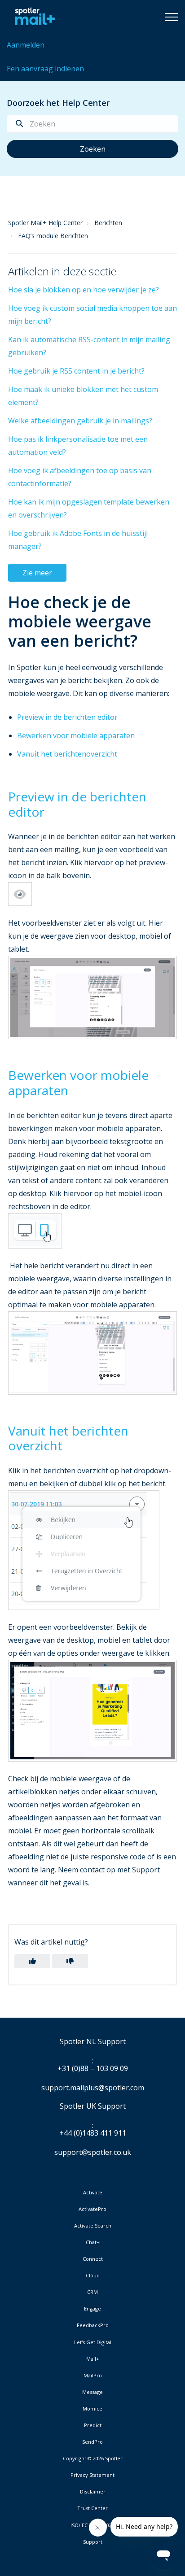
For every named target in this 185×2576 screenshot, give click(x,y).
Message (92, 2392)
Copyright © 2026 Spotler (93, 2459)
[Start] (33, 17)
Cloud (93, 2276)
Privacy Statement (92, 2475)
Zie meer (37, 573)
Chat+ (93, 2242)
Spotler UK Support (93, 2106)
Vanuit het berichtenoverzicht (67, 754)
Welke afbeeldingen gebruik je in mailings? (80, 421)
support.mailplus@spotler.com (93, 2088)
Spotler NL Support (93, 2042)
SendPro (92, 2442)
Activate (93, 2193)
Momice (92, 2409)
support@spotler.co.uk (93, 2152)
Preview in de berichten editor (67, 717)
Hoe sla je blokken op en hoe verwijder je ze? (84, 290)
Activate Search (93, 2226)
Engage (92, 2309)
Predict (93, 2425)
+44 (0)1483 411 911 (93, 2133)
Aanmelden (26, 45)
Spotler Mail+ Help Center (45, 223)
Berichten (108, 223)
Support (93, 2542)
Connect (93, 2259)
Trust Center (92, 2508)
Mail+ (93, 2359)
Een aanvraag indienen (45, 69)
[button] (172, 17)
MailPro (93, 2376)
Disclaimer (93, 2492)
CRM (92, 2292)
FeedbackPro (93, 2325)
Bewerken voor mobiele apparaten (76, 735)
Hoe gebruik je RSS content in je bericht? (76, 371)
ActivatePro (92, 2209)
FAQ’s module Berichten (53, 236)
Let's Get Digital (93, 2342)
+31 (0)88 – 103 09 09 (93, 2069)
